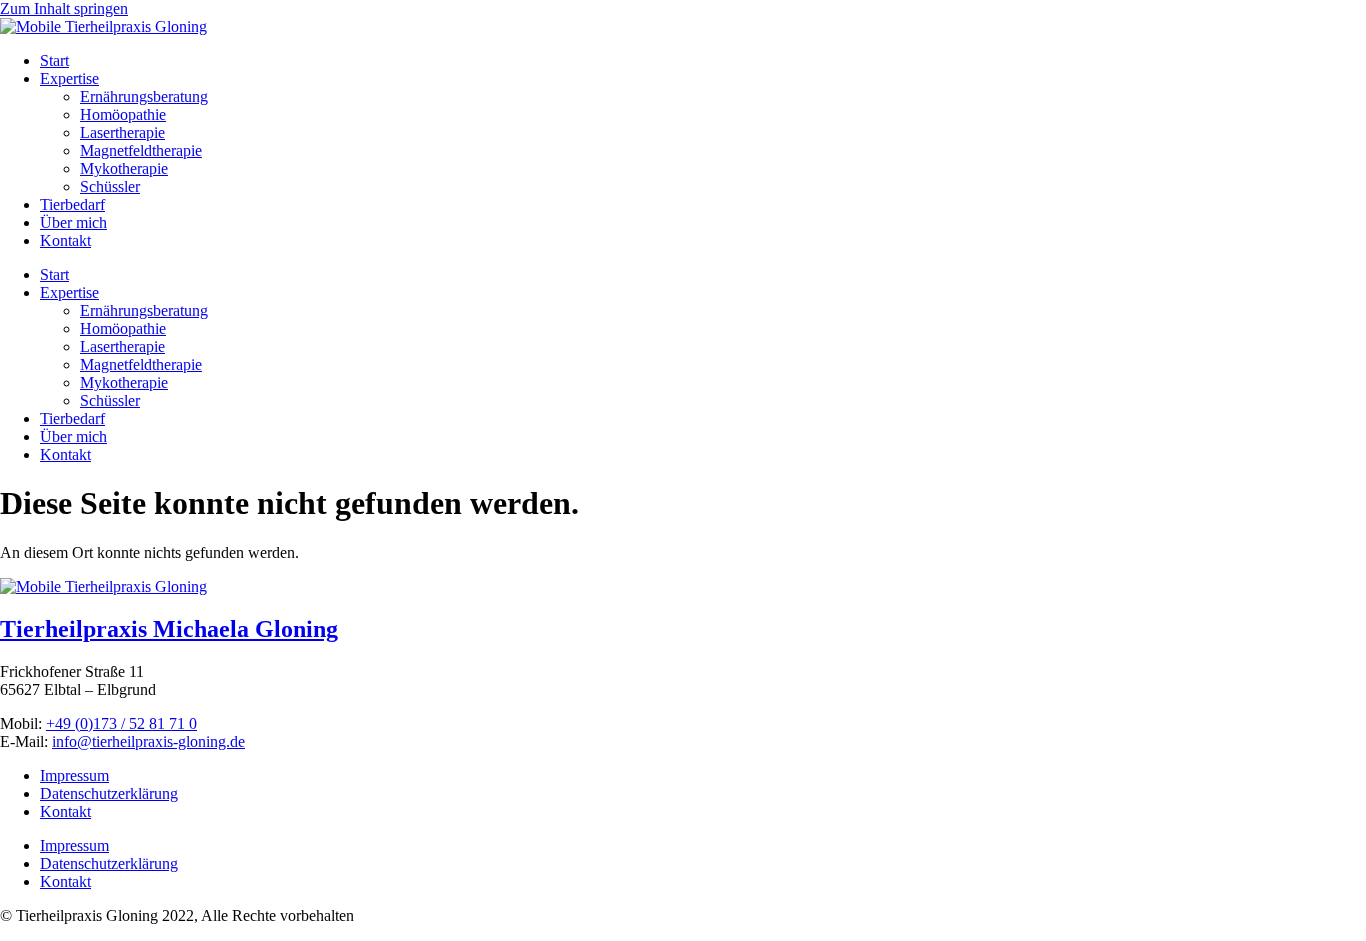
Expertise (69, 78)
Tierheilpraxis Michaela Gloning (169, 629)
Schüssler (110, 186)
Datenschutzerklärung (109, 793)
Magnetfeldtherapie (141, 150)
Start (54, 60)
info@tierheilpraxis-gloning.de (148, 741)
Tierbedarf (72, 204)
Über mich (73, 222)
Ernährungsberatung (144, 96)
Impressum (74, 775)
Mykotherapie (124, 168)
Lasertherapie (122, 132)
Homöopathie (123, 114)
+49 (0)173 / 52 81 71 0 (121, 723)
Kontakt (65, 240)
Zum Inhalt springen (64, 8)
